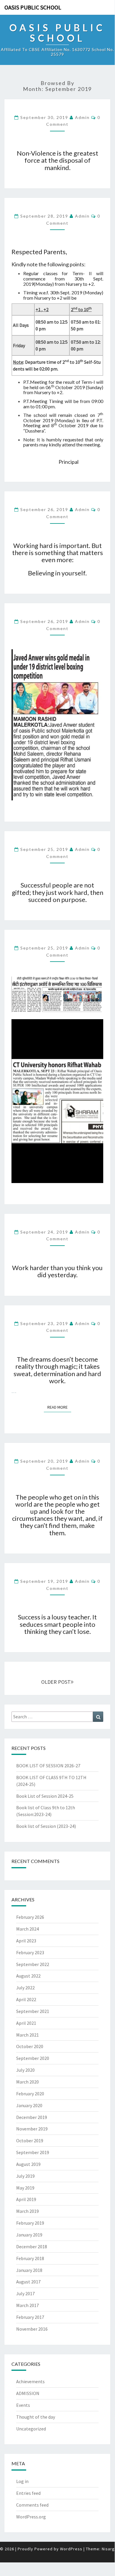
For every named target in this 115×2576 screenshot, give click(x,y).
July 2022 (25, 1988)
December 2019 (32, 2117)
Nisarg (108, 2549)
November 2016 (32, 2329)
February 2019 (30, 2223)
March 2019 (27, 2211)
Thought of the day (36, 2417)
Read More (59, 1407)
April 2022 (26, 1999)
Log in (22, 2481)
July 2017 (25, 2293)
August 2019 (28, 2164)
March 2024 (27, 1929)
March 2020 (27, 2082)
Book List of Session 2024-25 (45, 1796)
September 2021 (33, 2011)
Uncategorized (31, 2429)
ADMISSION (28, 2393)
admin (82, 117)
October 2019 (30, 2141)
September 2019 (33, 2152)
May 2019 (25, 2188)
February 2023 (30, 1952)
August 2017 (28, 2282)
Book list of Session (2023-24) (46, 1826)
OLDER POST (56, 1682)
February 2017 (30, 2317)
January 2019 (29, 2235)
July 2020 (25, 2070)
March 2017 (27, 2305)
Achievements (30, 2381)
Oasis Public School (33, 7)
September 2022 (33, 1964)
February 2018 (30, 2258)
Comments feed (32, 2505)
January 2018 (29, 2270)
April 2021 (26, 2023)
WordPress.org (31, 2517)
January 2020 (29, 2105)
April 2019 (26, 2199)
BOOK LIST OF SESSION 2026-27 (48, 1766)
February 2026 (30, 1917)
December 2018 (32, 2247)
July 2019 (25, 2176)
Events (23, 2405)
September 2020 (33, 2058)
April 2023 (26, 1941)
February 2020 (30, 2094)
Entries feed (28, 2493)
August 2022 (28, 1976)
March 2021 (27, 2035)
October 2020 (30, 2046)
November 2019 (32, 2129)
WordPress (71, 2549)
